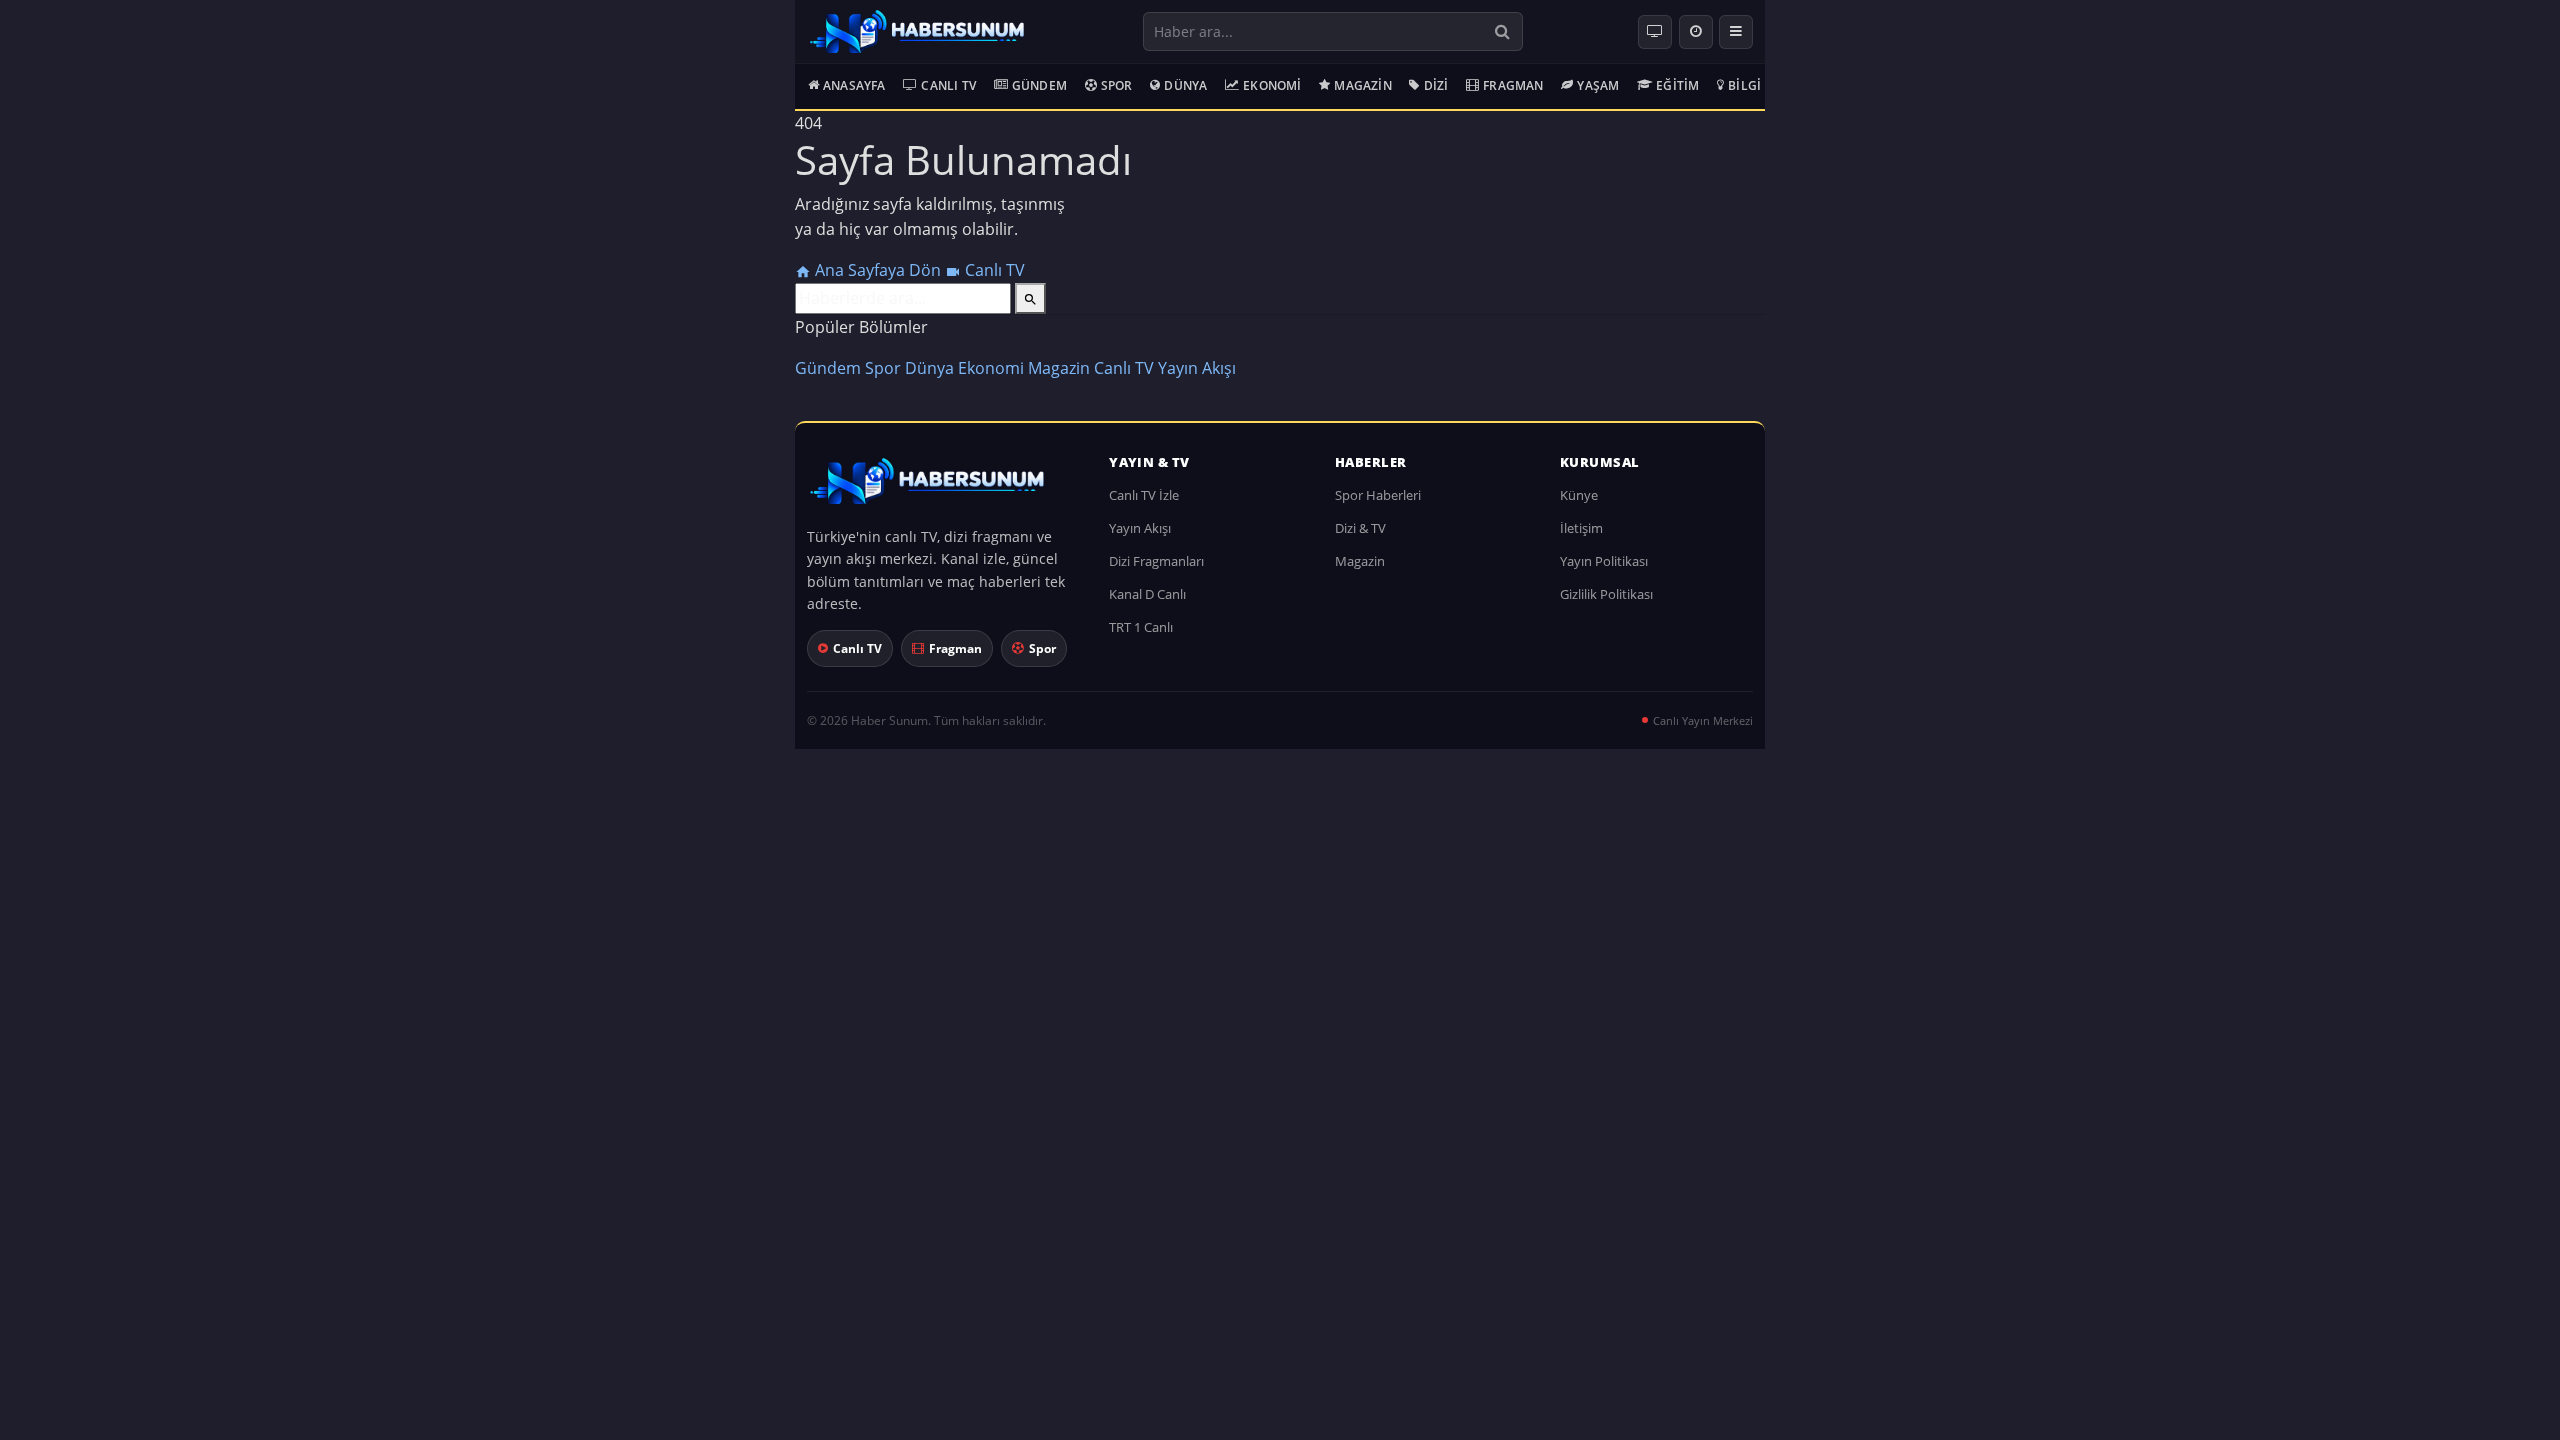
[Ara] (1502, 31)
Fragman (1513, 85)
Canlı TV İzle (1144, 495)
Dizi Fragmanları (1156, 561)
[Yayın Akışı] (1696, 32)
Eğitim (1677, 85)
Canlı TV (948, 85)
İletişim (1581, 528)
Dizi (1436, 85)
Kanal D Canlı (1147, 594)
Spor (1117, 85)
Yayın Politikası (1604, 561)
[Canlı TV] (1655, 32)
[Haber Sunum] (917, 32)
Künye (1579, 495)
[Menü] (1736, 32)
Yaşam (1598, 85)
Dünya (1185, 85)
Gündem (1039, 85)
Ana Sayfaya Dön (878, 270)
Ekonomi (1272, 85)
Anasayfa (854, 85)
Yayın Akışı (1197, 368)
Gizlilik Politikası (1606, 594)
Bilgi (1744, 85)
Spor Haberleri (1378, 495)
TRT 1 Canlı (1141, 627)
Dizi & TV (1360, 528)
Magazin (1362, 85)
